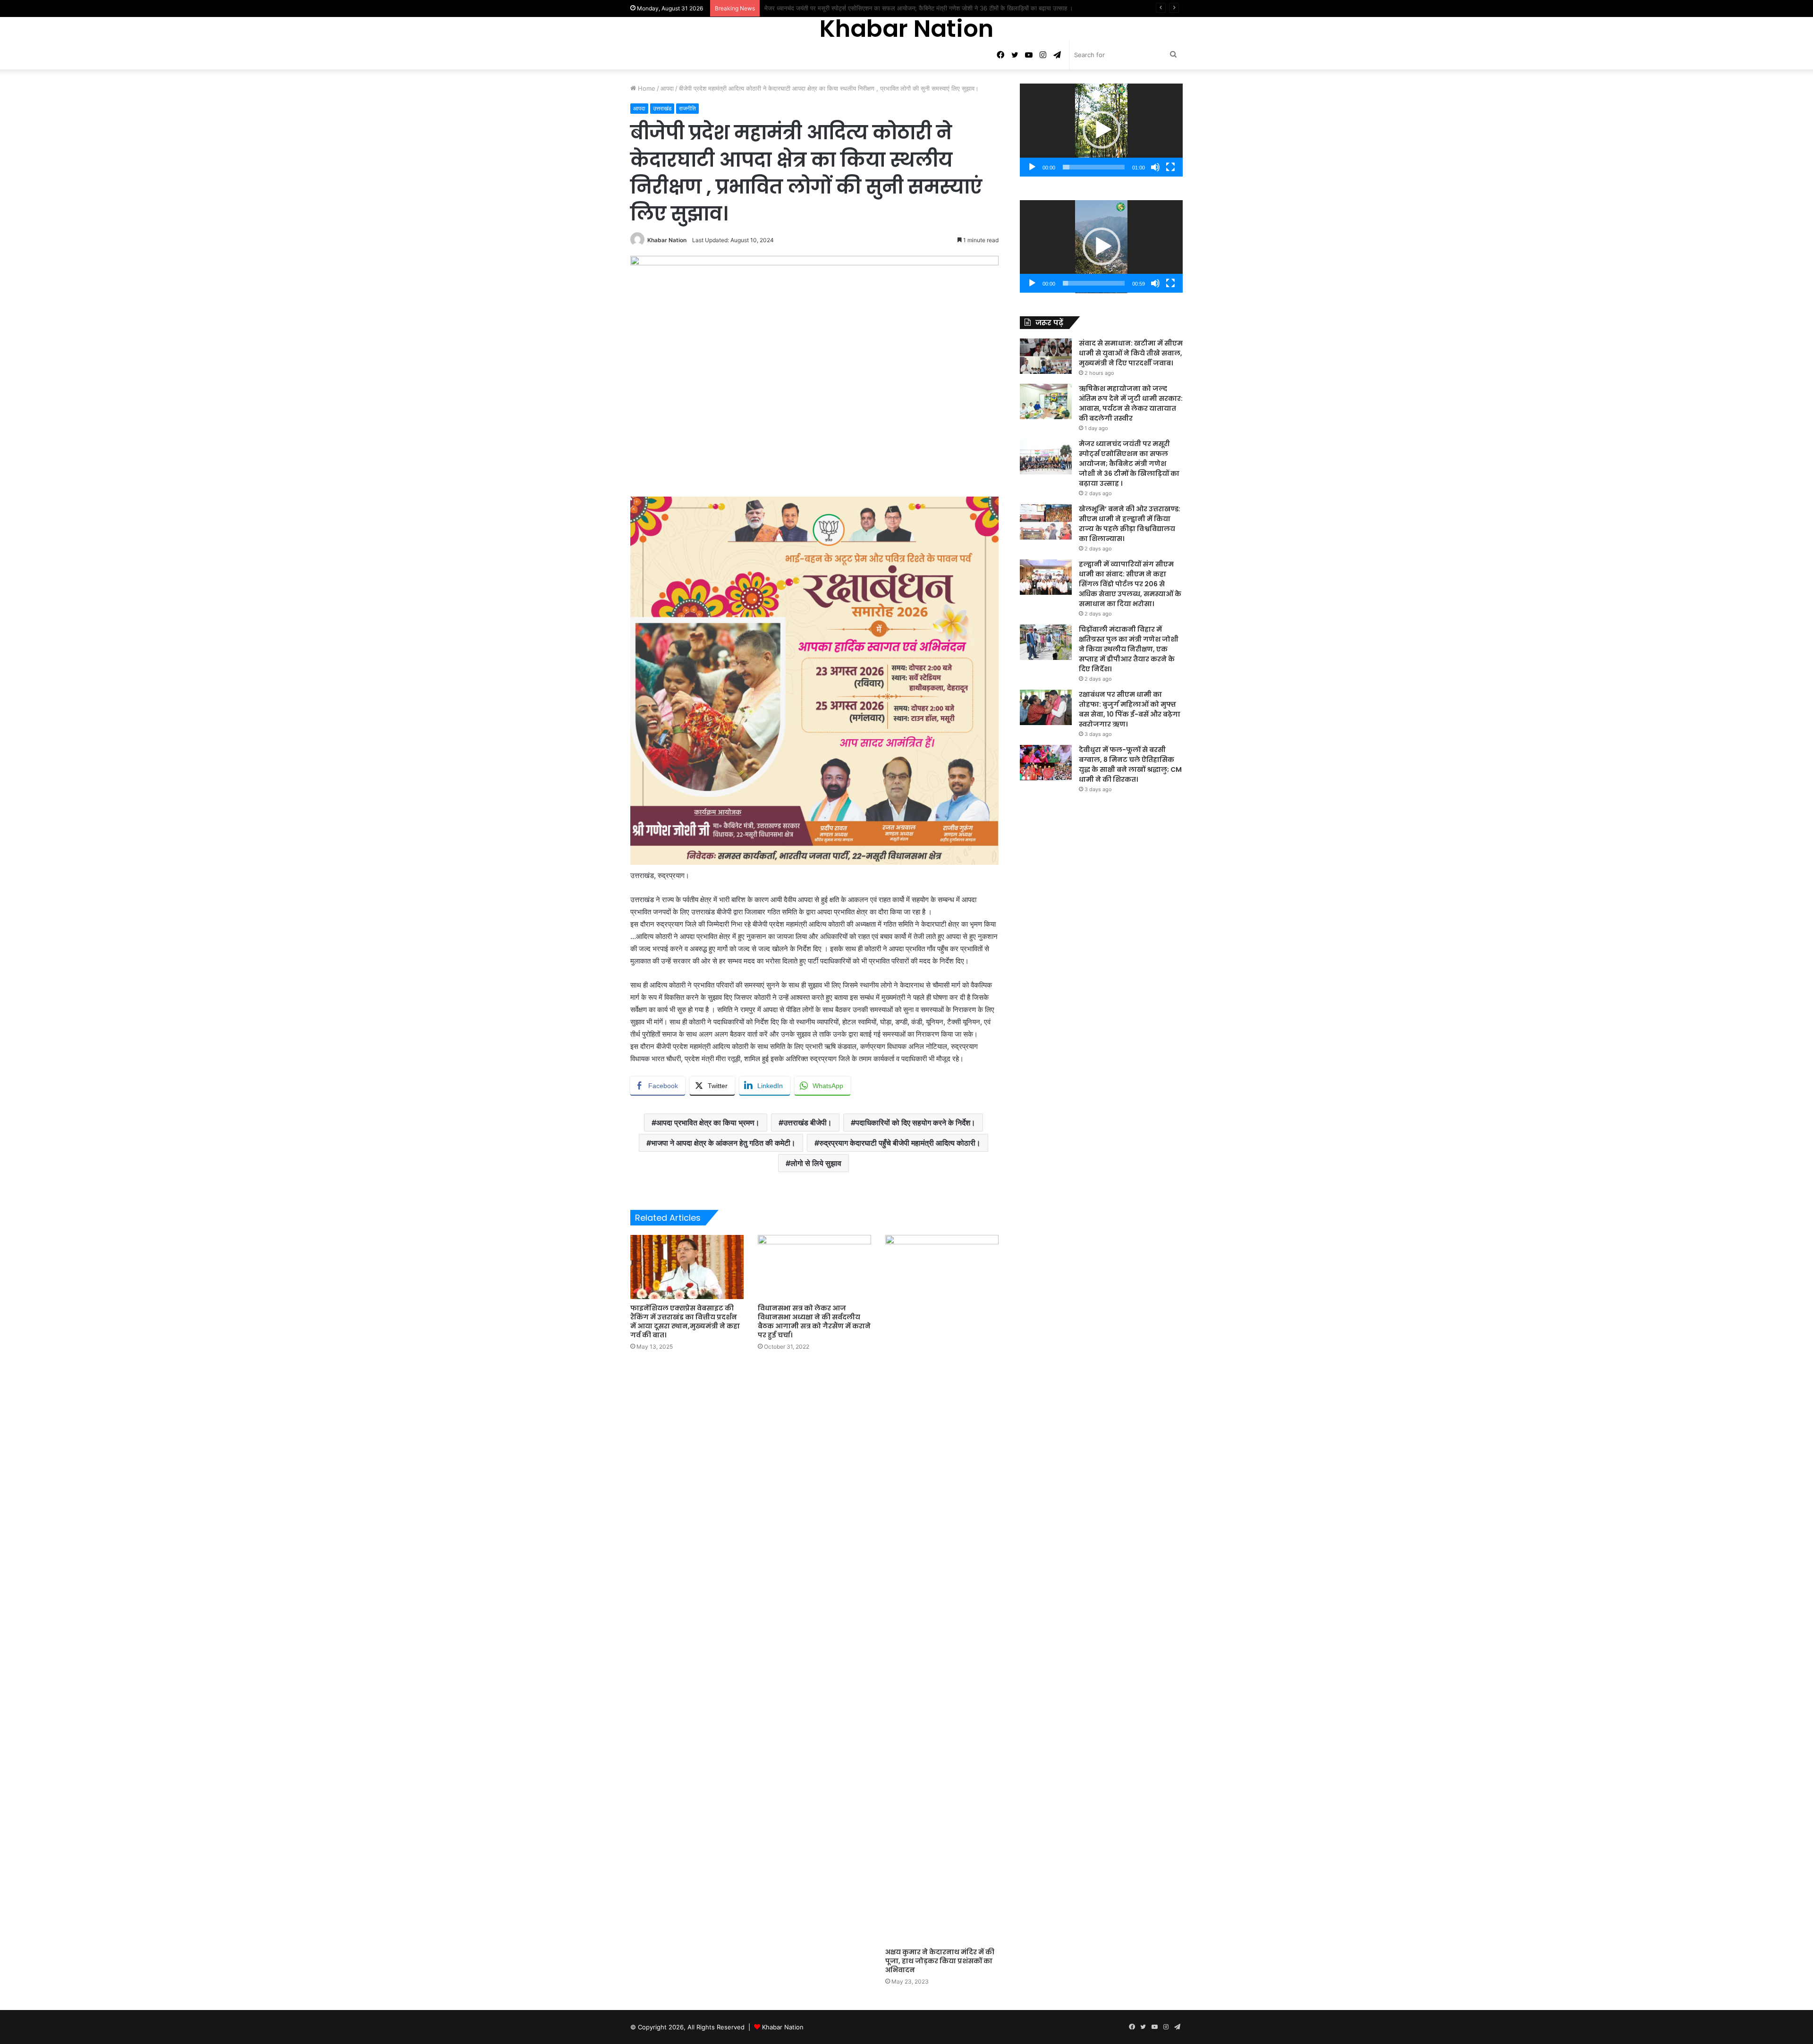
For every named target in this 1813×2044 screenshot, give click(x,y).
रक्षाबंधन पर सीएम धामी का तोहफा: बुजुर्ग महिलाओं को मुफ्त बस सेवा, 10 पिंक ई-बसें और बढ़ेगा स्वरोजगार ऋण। (1130, 709)
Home (646, 88)
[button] (1101, 130)
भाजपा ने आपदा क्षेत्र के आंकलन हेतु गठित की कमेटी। (723, 1143)
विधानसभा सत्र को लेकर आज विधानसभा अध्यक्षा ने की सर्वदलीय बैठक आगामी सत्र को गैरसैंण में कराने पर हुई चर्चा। (814, 1322)
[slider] (1094, 167)
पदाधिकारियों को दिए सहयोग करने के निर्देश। (915, 1123)
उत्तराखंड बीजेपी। (808, 1123)
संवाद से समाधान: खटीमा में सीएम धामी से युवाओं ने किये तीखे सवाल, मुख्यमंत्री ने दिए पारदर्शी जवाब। (1131, 353)
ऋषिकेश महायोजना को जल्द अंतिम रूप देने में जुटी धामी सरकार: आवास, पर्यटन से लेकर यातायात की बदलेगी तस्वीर (1131, 403)
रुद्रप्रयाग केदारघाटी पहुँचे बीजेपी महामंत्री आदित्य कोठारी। (900, 1143)
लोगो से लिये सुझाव (816, 1163)
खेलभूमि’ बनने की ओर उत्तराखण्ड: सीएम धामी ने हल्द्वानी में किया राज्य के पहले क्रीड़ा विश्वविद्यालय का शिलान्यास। (890, 8)
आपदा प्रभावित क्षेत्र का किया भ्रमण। (708, 1123)
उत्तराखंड (662, 108)
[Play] (1032, 167)
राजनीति (687, 108)
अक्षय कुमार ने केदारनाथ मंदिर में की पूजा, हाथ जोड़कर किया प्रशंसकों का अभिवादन (940, 1961)
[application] (1101, 130)
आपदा (667, 88)
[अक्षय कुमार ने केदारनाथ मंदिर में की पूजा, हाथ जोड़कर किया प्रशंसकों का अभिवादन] (942, 1589)
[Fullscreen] (1170, 167)
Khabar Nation (667, 240)
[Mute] (1155, 167)
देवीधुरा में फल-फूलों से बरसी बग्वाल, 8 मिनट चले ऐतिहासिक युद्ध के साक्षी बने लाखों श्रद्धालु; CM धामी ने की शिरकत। (1130, 764)
